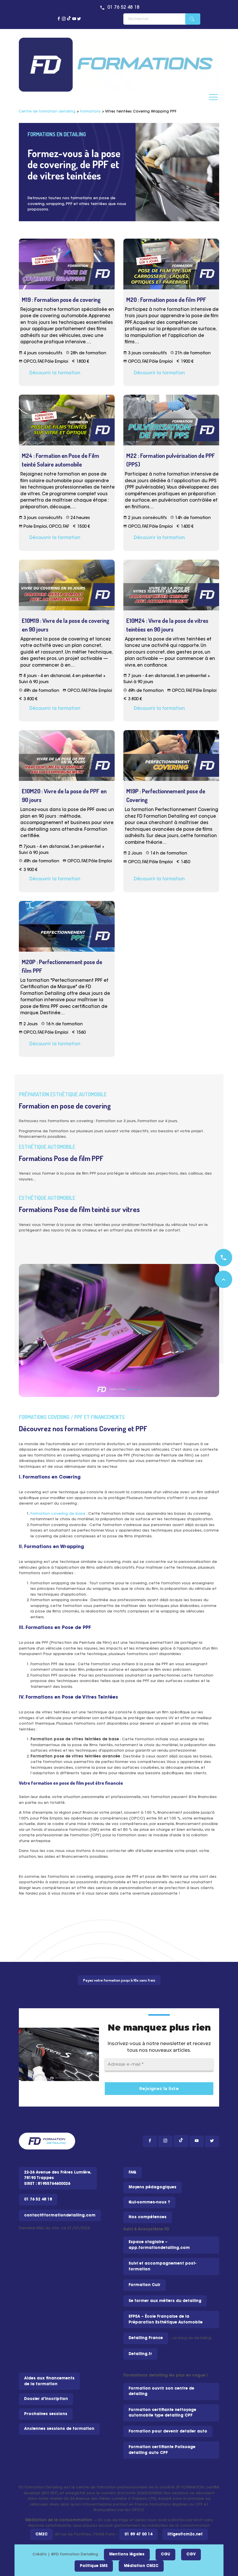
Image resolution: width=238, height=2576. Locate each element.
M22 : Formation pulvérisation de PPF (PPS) (171, 460)
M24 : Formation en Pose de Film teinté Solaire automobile (61, 460)
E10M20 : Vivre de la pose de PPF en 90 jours (64, 795)
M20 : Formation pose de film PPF (166, 300)
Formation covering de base (58, 1514)
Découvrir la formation (55, 373)
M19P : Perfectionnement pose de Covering (166, 795)
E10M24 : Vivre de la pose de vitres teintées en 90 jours (167, 625)
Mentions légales (127, 2554)
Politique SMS (94, 2566)
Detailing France (146, 2338)
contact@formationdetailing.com (60, 2215)
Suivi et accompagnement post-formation (162, 2266)
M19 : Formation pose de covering (61, 300)
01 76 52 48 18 (123, 8)
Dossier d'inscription (46, 2399)
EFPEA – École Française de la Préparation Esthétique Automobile (166, 2320)
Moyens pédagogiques (153, 2187)
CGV (191, 2554)
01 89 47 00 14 (138, 2534)
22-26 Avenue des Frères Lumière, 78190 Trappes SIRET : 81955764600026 (58, 2178)
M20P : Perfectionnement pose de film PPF (62, 966)
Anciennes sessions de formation (59, 2429)
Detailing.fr (140, 2354)
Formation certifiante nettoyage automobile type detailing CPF (162, 2413)
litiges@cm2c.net (185, 2534)
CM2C (42, 2534)
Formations (90, 112)
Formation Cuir (145, 2285)
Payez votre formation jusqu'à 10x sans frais (119, 1980)
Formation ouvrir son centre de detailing (161, 2391)
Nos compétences (148, 2217)
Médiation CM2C (141, 2566)
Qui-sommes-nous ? (149, 2202)
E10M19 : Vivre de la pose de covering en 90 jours (66, 625)
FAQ (132, 2173)
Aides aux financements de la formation (49, 2381)
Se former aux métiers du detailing (165, 2301)
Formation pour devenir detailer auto (168, 2431)
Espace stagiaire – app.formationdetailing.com (159, 2245)
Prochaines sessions (46, 2414)
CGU (165, 2554)
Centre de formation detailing (47, 112)
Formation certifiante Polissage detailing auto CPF (162, 2450)
